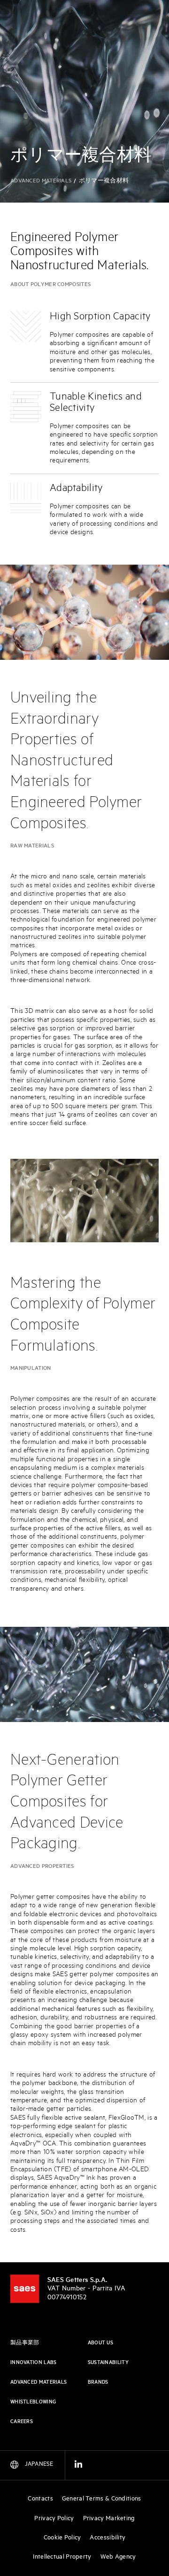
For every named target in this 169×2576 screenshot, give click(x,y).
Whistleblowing (33, 2402)
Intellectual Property (62, 2557)
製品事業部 (25, 2343)
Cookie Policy (62, 2538)
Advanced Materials (41, 181)
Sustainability (108, 2363)
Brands (98, 2382)
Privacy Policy (54, 2519)
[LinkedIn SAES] (78, 2466)
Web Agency (118, 2557)
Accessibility (108, 2538)
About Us (100, 2343)
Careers (22, 2422)
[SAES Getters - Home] (25, 2289)
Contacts (40, 2499)
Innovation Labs (34, 2363)
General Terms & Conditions (102, 2499)
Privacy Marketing (109, 2519)
